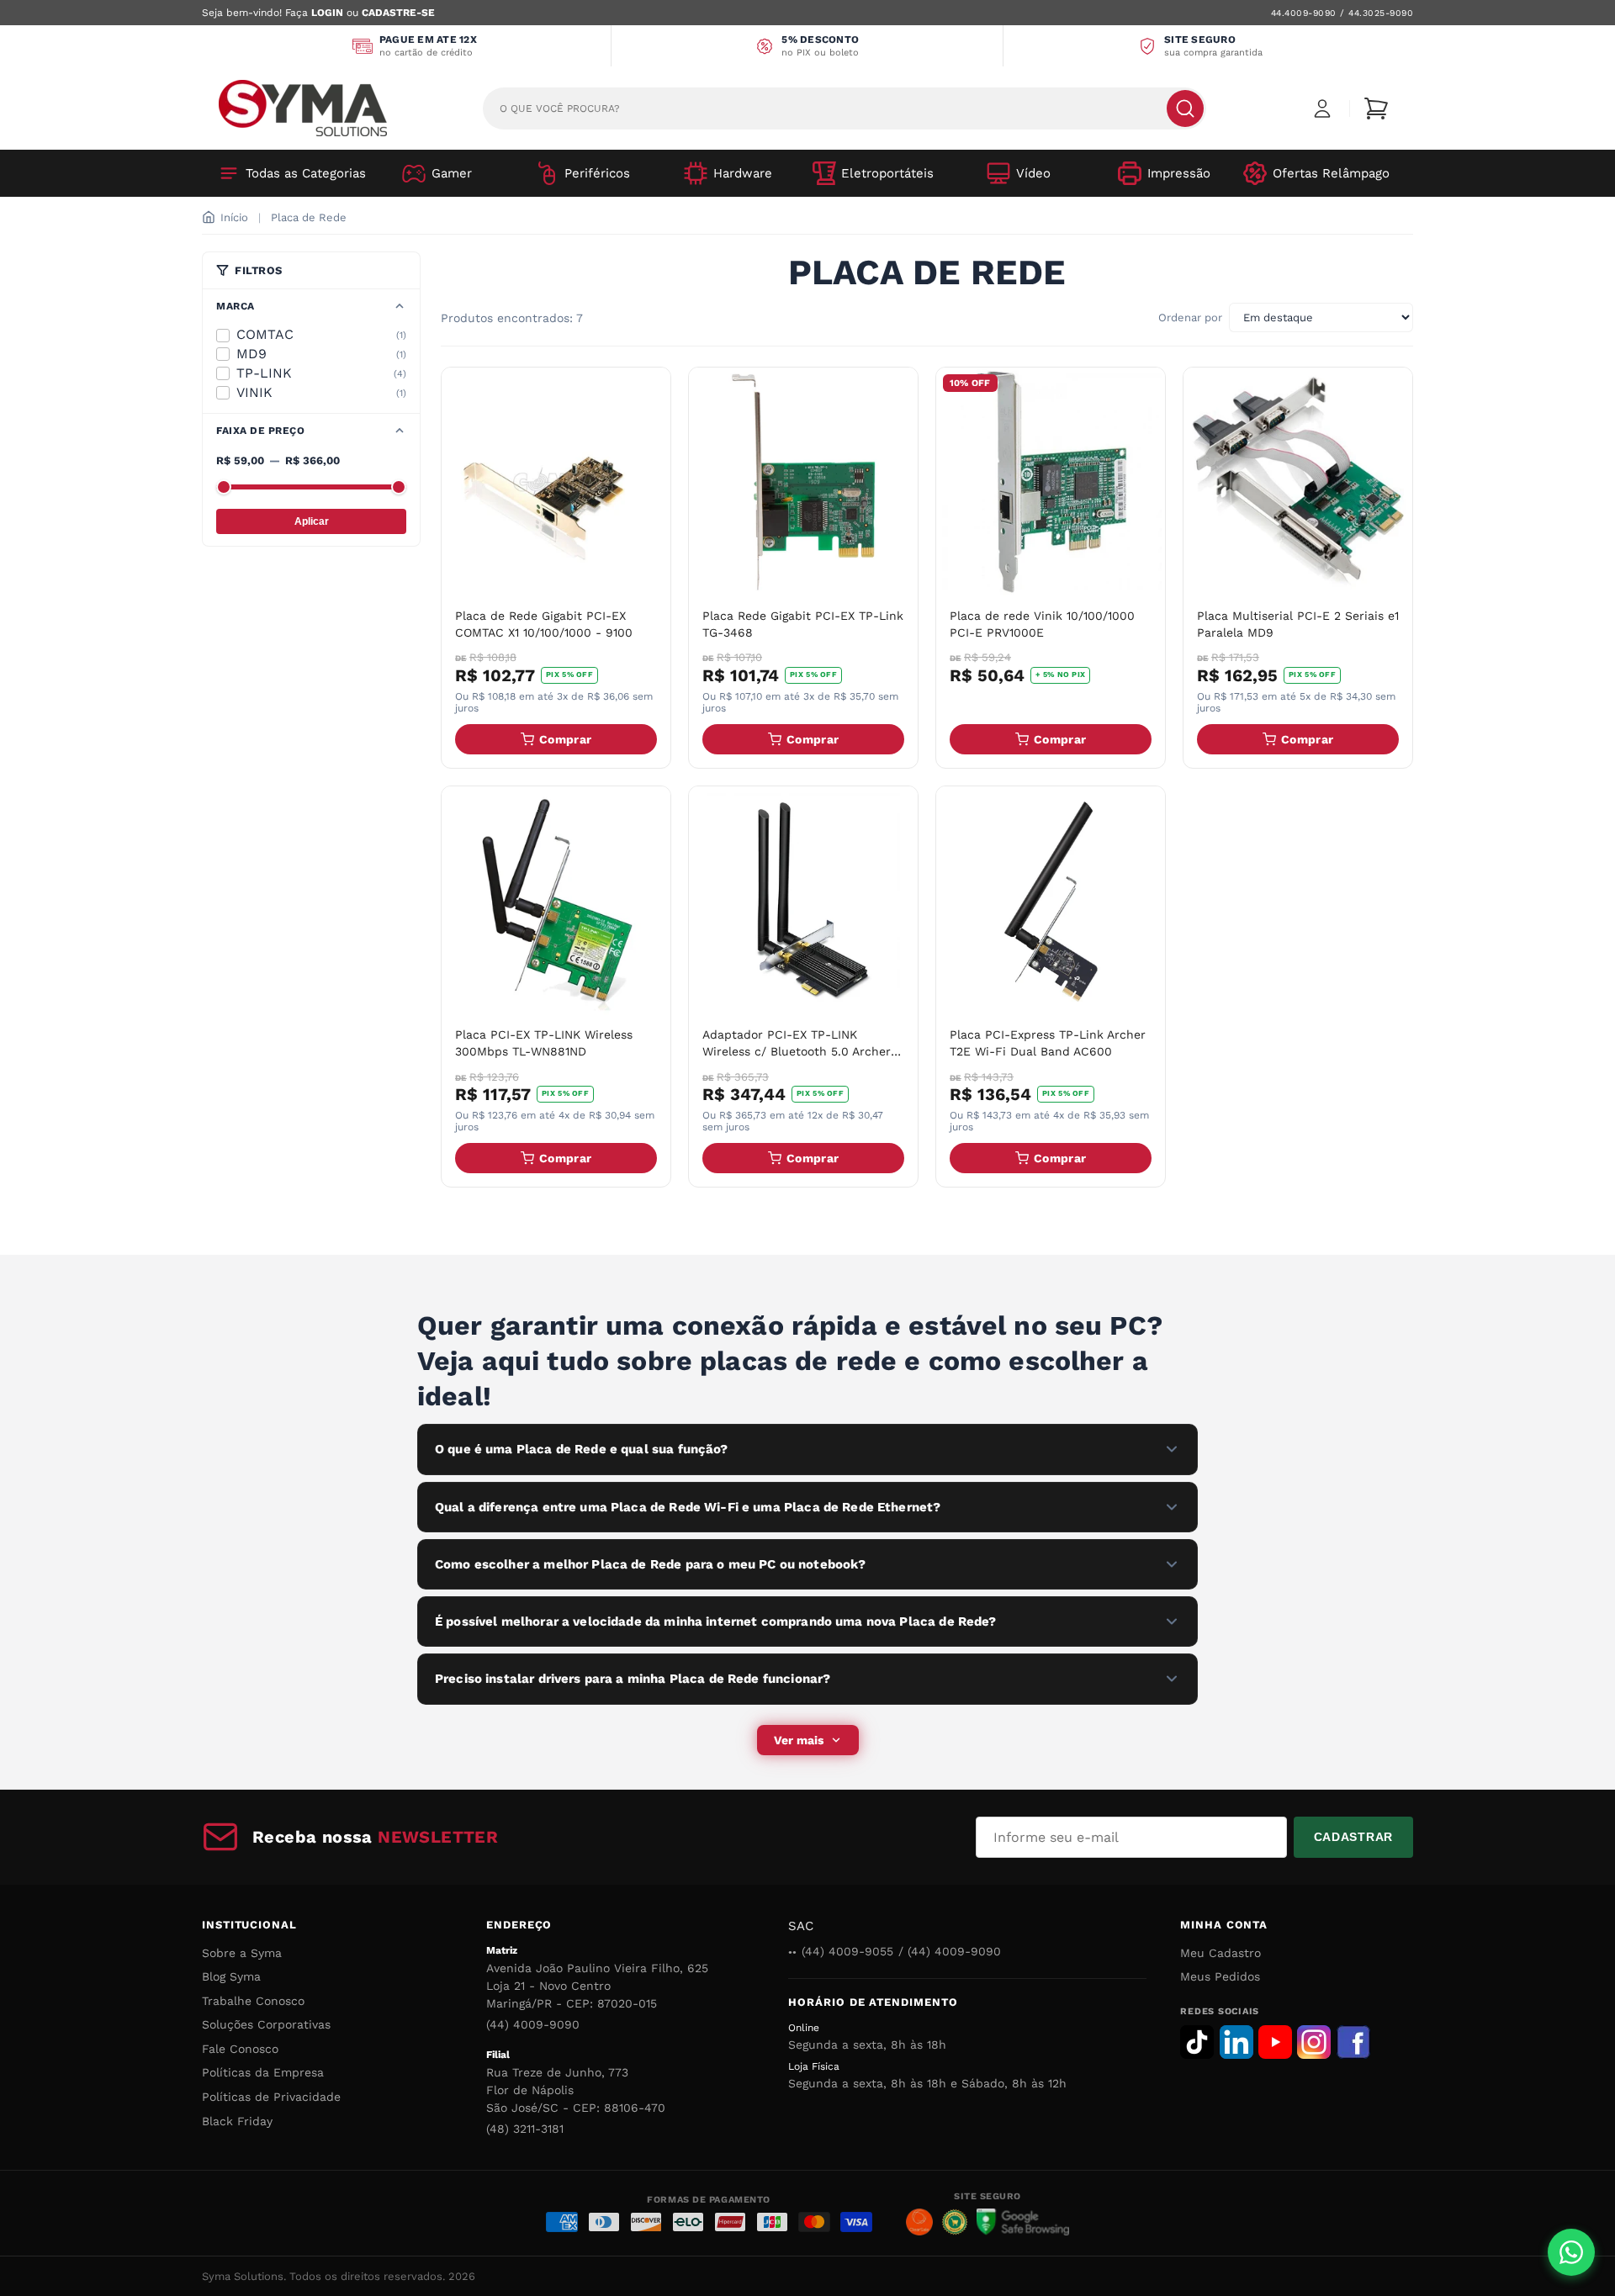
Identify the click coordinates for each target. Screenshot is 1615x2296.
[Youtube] (1275, 2042)
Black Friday (237, 2121)
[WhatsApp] (1571, 2252)
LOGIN (327, 13)
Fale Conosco (240, 2049)
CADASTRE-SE (398, 13)
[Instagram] (1314, 2042)
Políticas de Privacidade (271, 2097)
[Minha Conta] (1322, 108)
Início (234, 217)
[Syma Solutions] (303, 108)
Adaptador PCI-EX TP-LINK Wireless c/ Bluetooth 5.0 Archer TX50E (797, 1051)
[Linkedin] (1236, 2042)
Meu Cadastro (1221, 1953)
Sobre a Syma (242, 1953)
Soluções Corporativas (266, 2024)
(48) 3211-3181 (525, 2129)
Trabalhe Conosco (253, 2001)
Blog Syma (231, 1976)
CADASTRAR (1353, 1837)
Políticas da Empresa (263, 2072)
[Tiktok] (1197, 2042)
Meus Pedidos (1220, 1976)
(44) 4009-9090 (533, 2024)
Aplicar (312, 521)
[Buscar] (1185, 108)
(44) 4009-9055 (847, 1951)
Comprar (565, 739)
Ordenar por (1190, 317)
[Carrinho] (1376, 108)
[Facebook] (1353, 2042)
